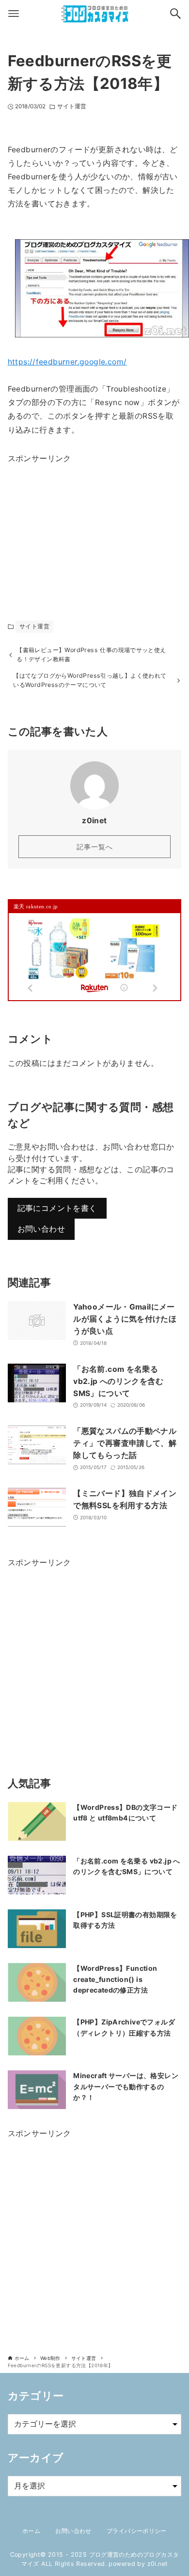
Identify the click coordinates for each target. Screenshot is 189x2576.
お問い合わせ (41, 1229)
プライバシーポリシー (137, 2531)
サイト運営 (72, 106)
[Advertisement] (80, 526)
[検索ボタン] (175, 14)
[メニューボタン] (14, 14)
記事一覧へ (95, 847)
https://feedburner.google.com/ (67, 362)
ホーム (31, 2531)
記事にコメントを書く (57, 1208)
